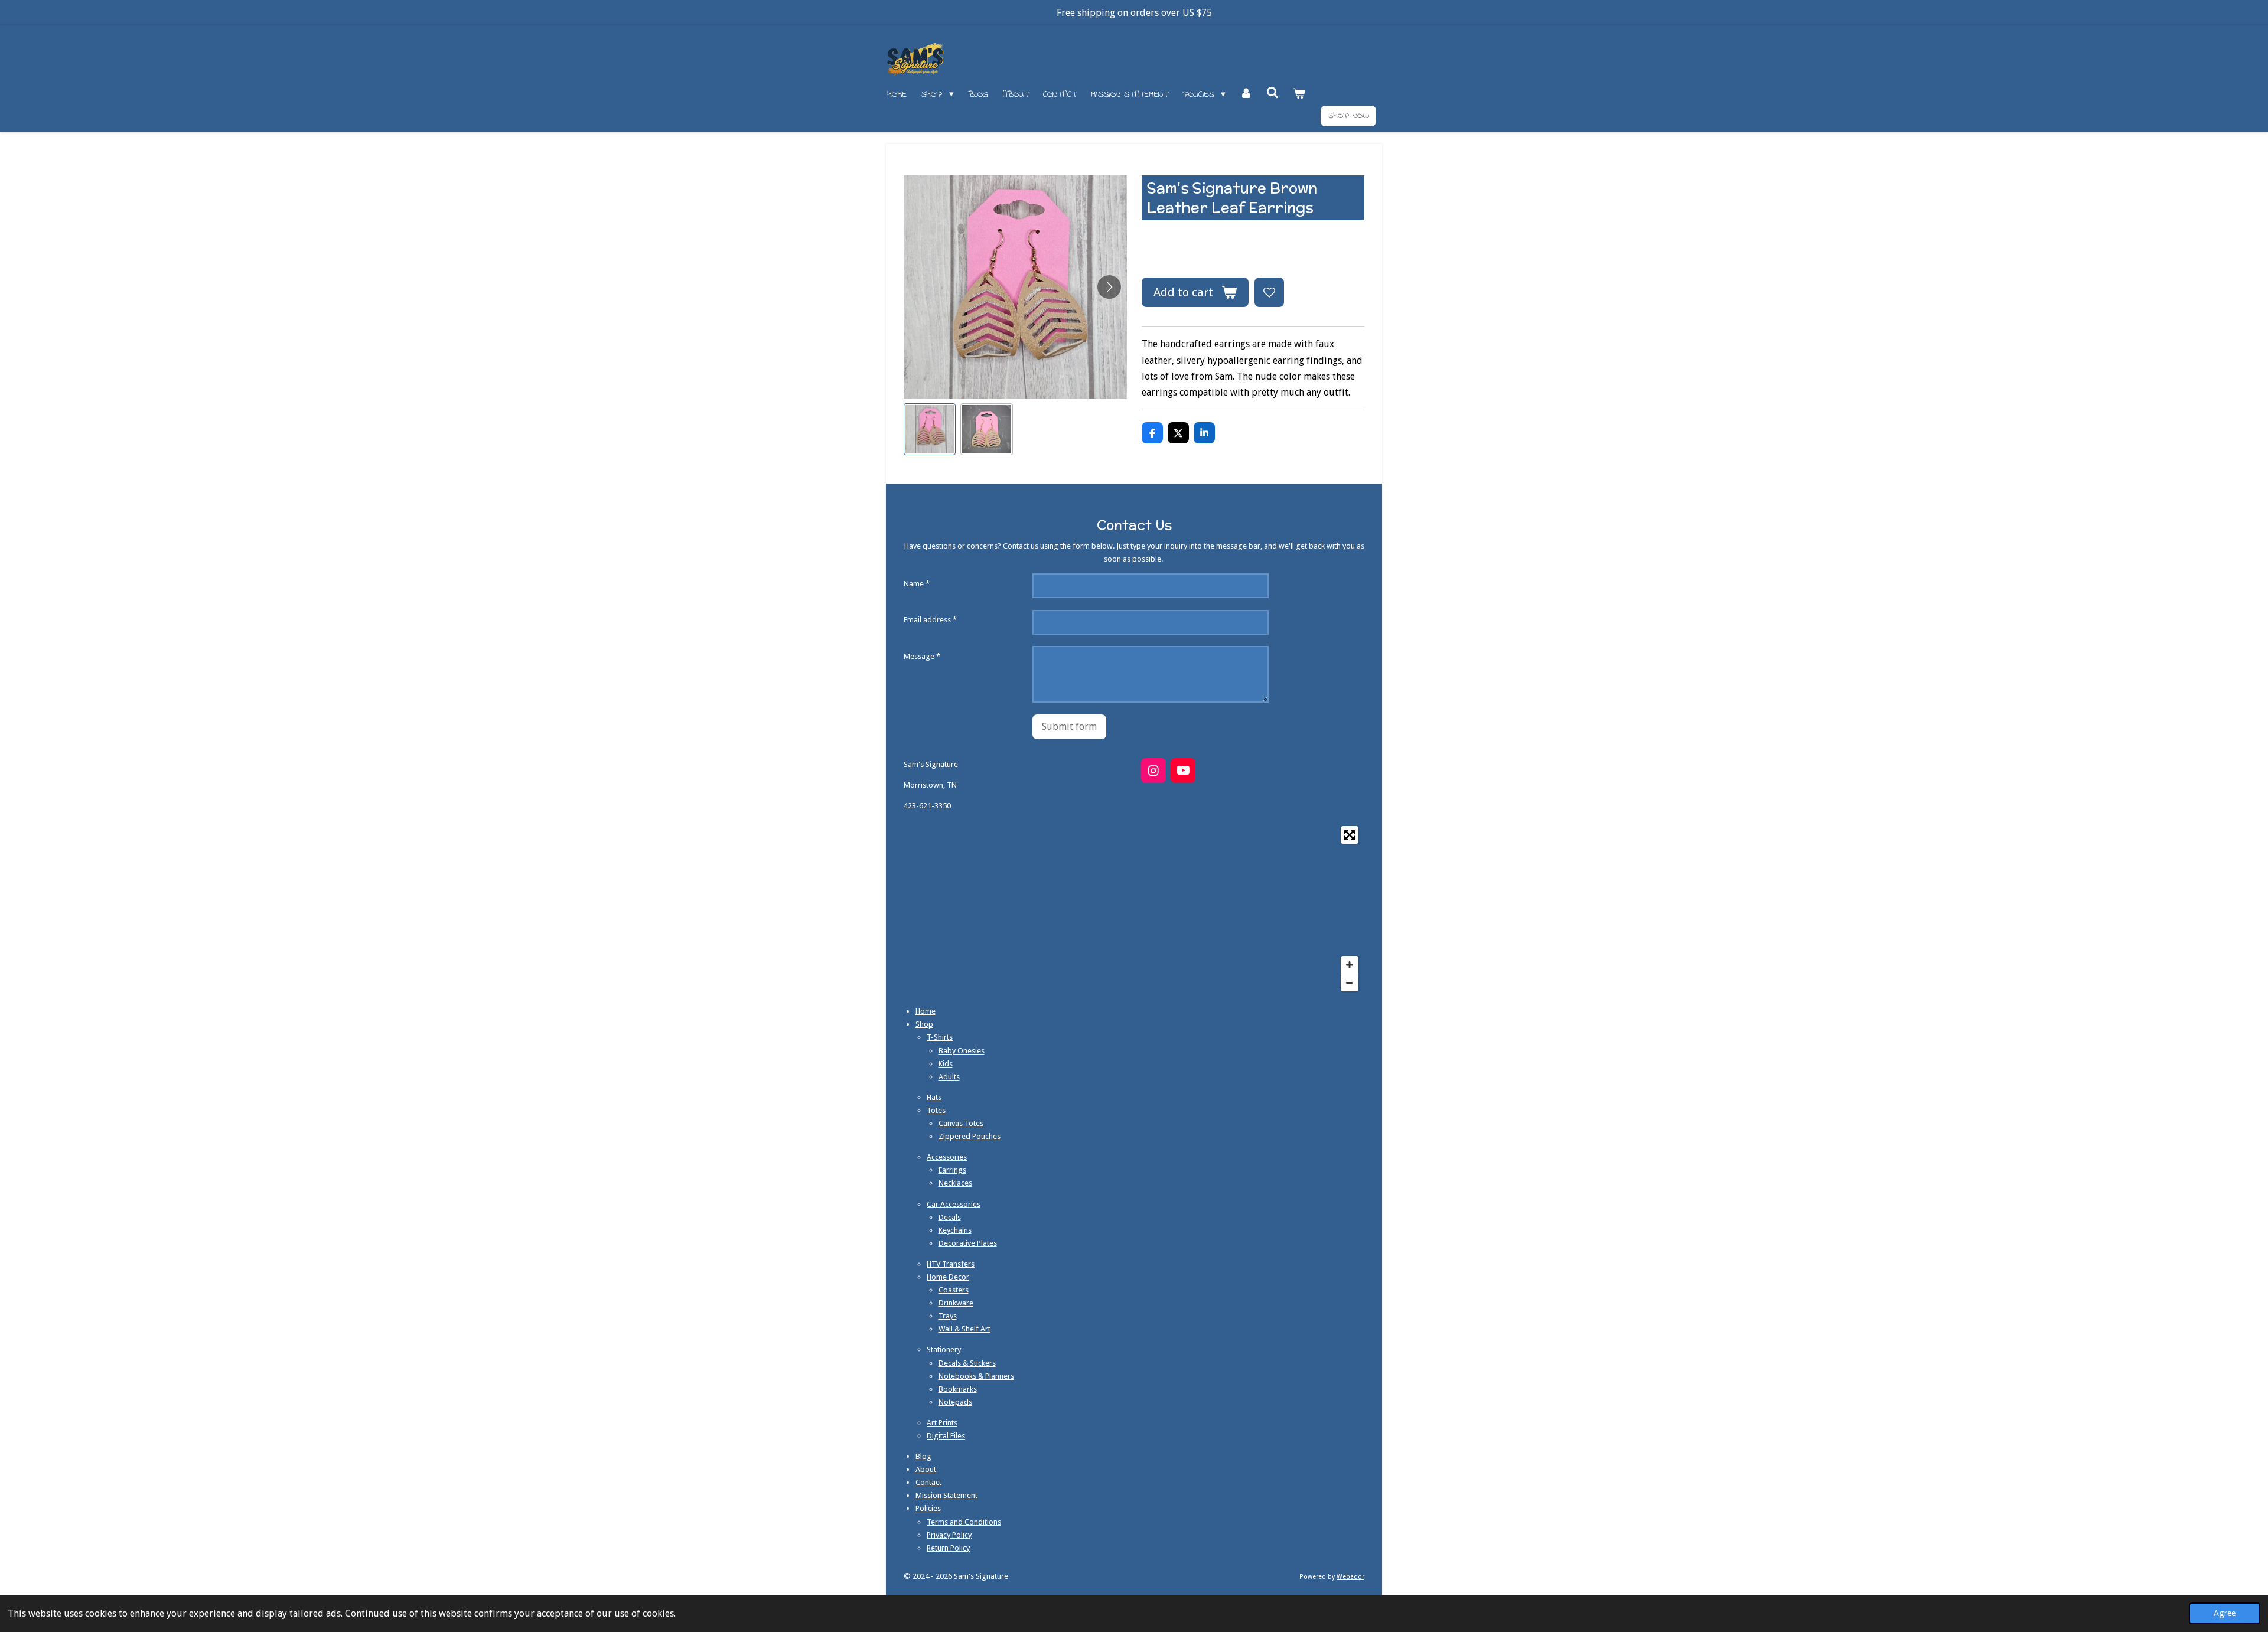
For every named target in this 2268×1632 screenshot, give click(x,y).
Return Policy (948, 1548)
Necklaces (955, 1183)
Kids (946, 1064)
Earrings (952, 1170)
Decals (950, 1217)
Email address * (930, 620)
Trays (948, 1316)
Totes (936, 1110)
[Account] (1246, 95)
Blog (923, 1456)
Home (926, 1011)
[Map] (1134, 909)
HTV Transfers (951, 1264)
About (926, 1469)
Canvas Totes (961, 1123)
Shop (924, 1024)
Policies (928, 1508)
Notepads (955, 1402)
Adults (949, 1077)
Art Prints (942, 1423)
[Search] (1273, 94)
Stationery (944, 1349)
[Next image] (1109, 287)
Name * (917, 584)
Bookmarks (958, 1389)
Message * (922, 656)
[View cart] (1299, 95)
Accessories (947, 1157)
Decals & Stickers (967, 1363)
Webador (1350, 1577)
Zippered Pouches (970, 1136)
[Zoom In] (1350, 965)
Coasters (954, 1290)
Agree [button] (2225, 1613)
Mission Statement (946, 1495)
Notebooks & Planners (976, 1376)
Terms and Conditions (964, 1522)
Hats (934, 1097)
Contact (928, 1482)
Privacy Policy (949, 1535)
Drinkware (956, 1303)
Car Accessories (954, 1204)
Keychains (955, 1230)
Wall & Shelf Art (964, 1329)
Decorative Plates (968, 1243)
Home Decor (948, 1277)
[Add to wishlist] (1269, 292)
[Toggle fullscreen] (1350, 835)
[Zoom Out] (1350, 983)
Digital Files (946, 1436)
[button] (930, 429)
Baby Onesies (962, 1051)
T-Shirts (940, 1037)
